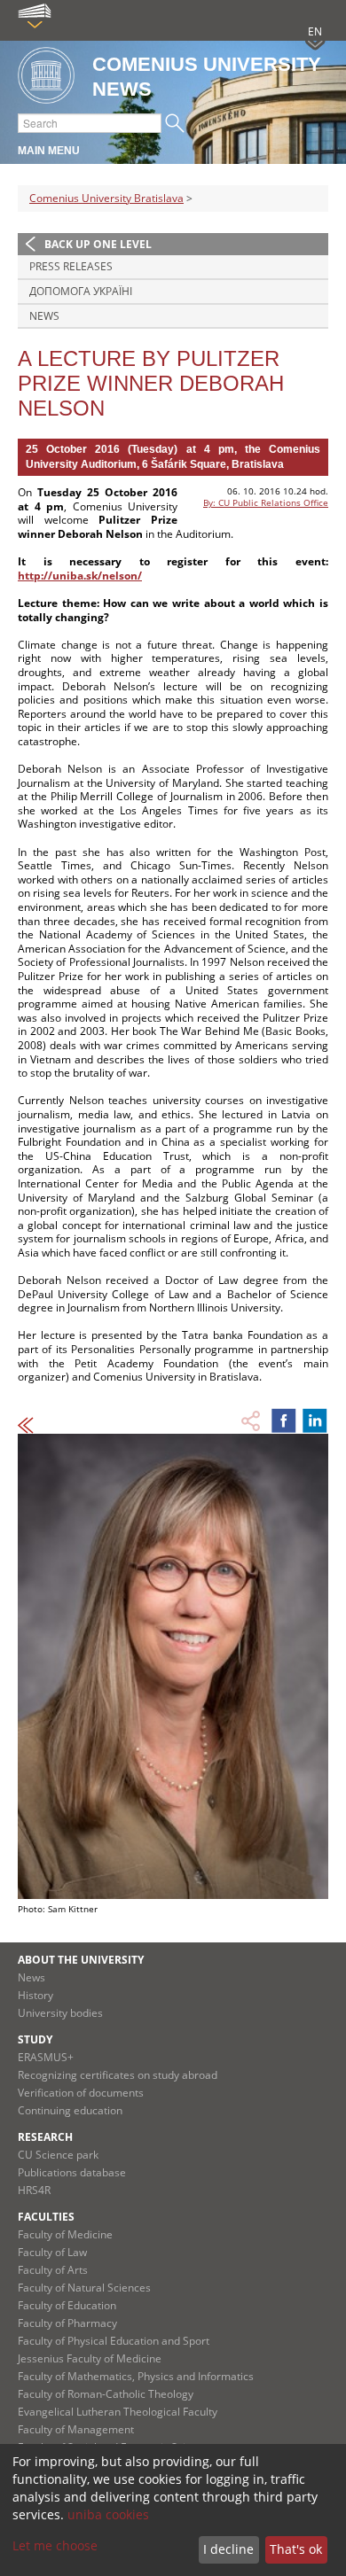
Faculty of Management (76, 2429)
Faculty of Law (52, 2252)
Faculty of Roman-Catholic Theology (106, 2394)
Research (45, 2137)
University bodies (60, 2013)
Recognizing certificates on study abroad (118, 2075)
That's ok (296, 2549)
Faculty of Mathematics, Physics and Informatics (136, 2376)
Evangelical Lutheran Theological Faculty (118, 2412)
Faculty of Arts (53, 2270)
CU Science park (58, 2155)
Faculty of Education (67, 2305)
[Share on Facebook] (284, 1420)
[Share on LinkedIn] (315, 1420)
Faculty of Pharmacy (67, 2323)
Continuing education (70, 2110)
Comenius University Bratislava (106, 198)
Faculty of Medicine (65, 2234)
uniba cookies (108, 2514)
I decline (228, 2549)
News (44, 316)
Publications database (72, 2172)
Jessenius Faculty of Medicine (90, 2358)
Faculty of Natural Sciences (84, 2288)
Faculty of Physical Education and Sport (114, 2341)
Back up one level (98, 244)
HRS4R (34, 2190)
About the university (81, 1960)
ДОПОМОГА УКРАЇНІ (81, 291)
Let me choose (55, 2545)
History (35, 1995)
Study (35, 2039)
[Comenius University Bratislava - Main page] (46, 77)
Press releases (71, 266)
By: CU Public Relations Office (266, 502)
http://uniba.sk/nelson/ (80, 576)
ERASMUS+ (46, 2057)
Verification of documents (81, 2093)
